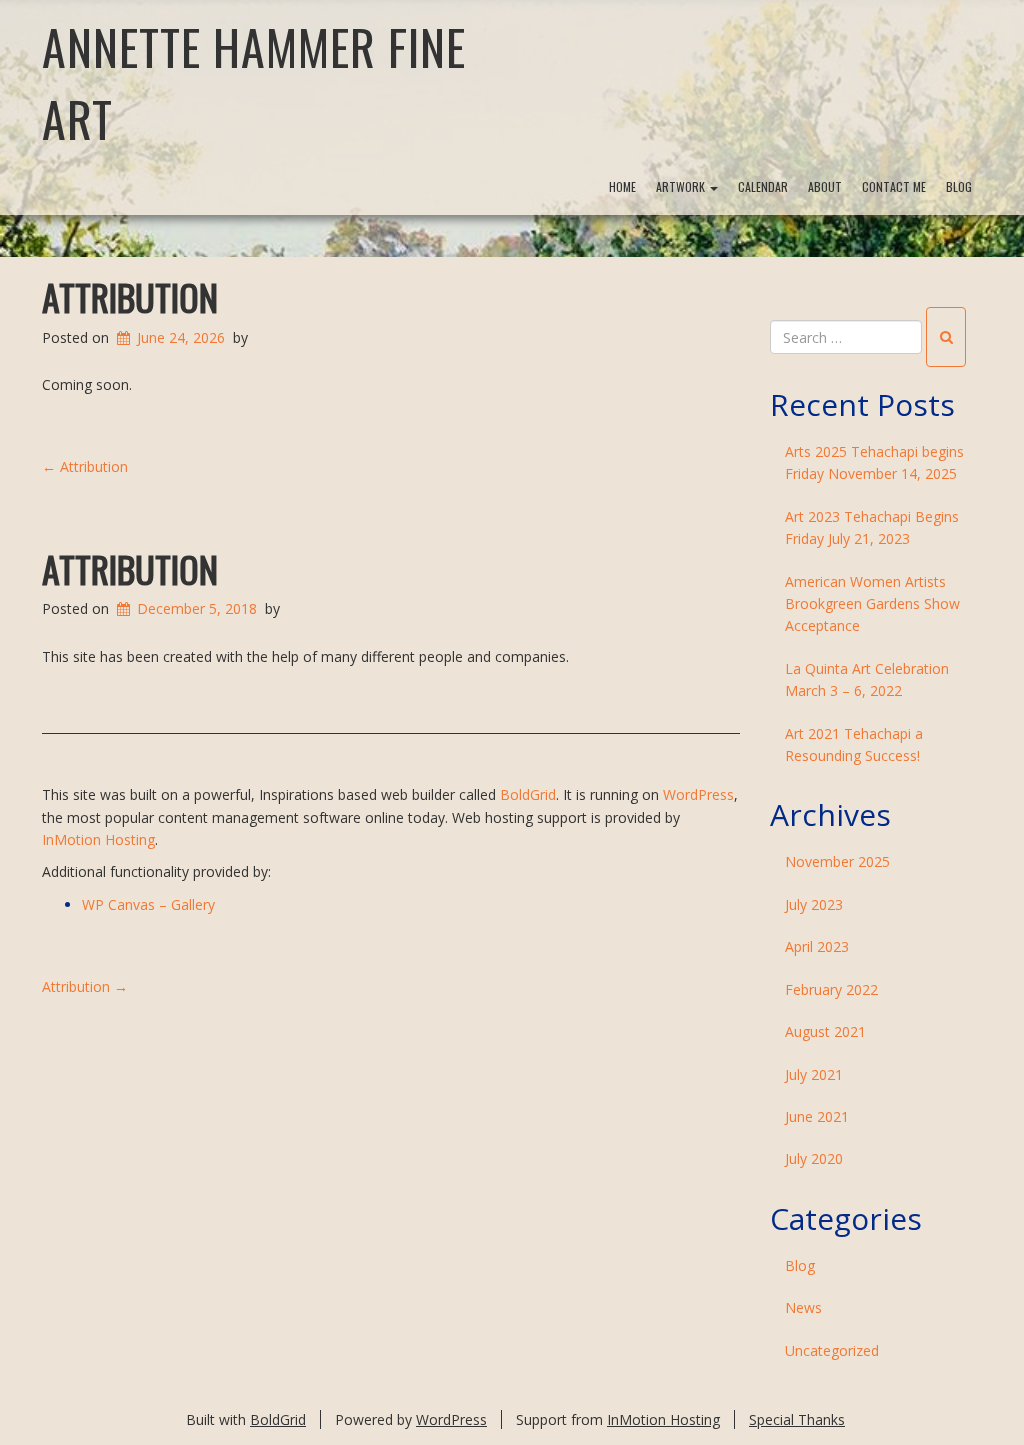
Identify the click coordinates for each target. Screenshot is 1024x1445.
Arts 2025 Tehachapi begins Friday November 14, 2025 (874, 462)
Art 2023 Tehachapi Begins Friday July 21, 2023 (872, 527)
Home (622, 186)
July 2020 (814, 1158)
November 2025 (837, 861)
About (825, 186)
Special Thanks (797, 1419)
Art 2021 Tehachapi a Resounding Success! (854, 744)
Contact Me (894, 186)
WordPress (698, 794)
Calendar (763, 186)
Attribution (130, 296)
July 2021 (814, 1074)
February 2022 (831, 989)
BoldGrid (528, 794)
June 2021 (817, 1116)
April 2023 (817, 946)
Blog (959, 186)
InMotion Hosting (98, 839)
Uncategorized (832, 1350)
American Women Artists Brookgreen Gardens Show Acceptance (872, 604)
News (803, 1307)
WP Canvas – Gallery (148, 904)
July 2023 (814, 904)
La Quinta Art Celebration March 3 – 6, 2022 (867, 679)
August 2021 (825, 1031)
